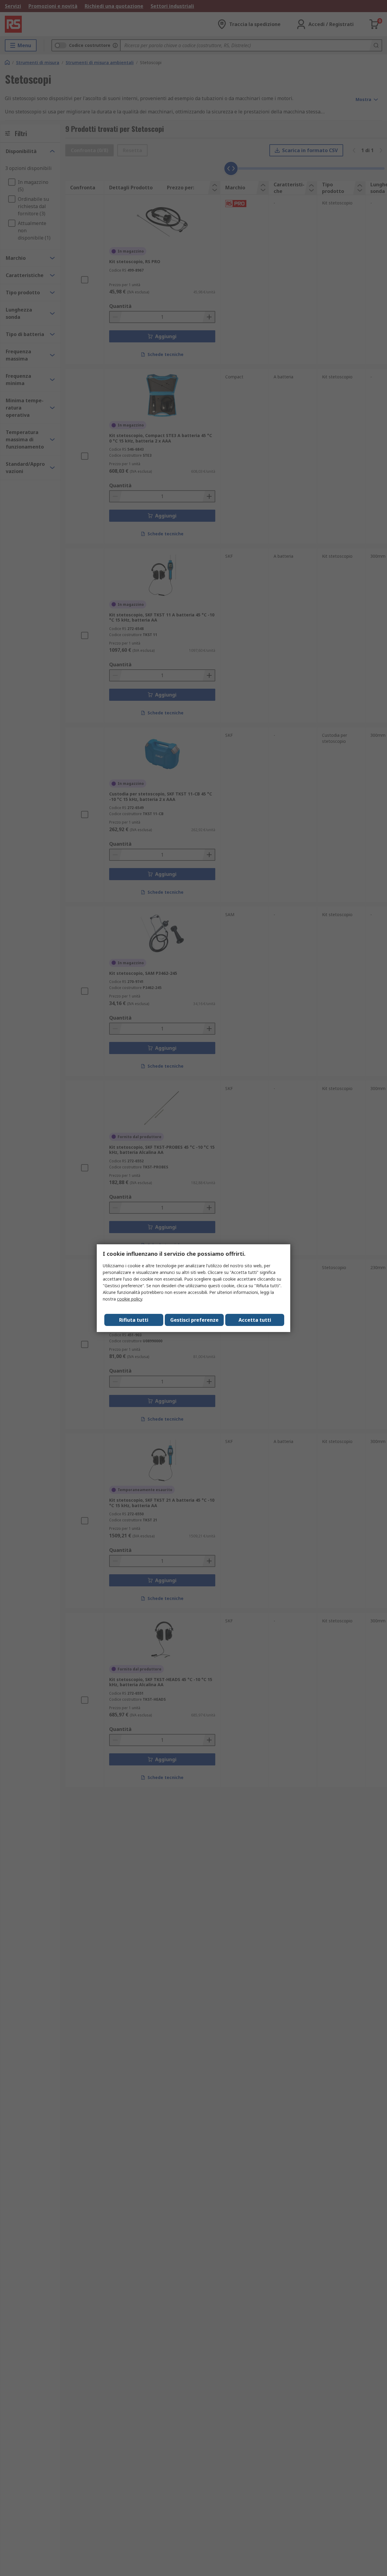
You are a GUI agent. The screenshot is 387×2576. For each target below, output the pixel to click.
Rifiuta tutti (134, 1320)
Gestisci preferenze (194, 1320)
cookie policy (130, 1299)
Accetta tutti (255, 1320)
